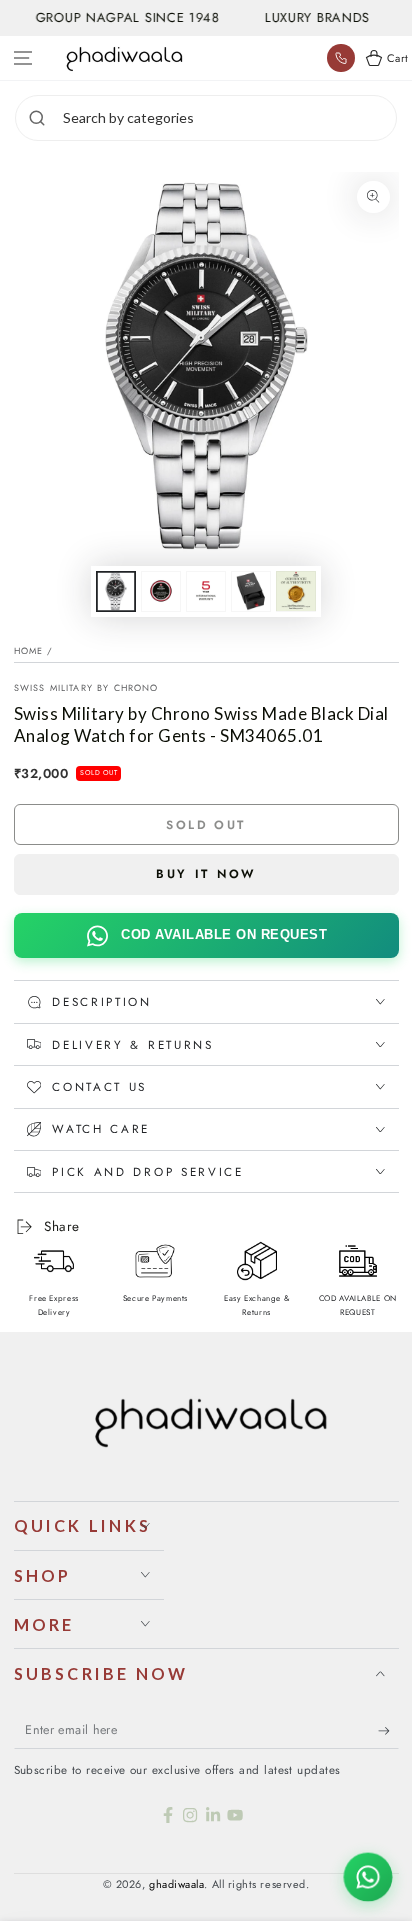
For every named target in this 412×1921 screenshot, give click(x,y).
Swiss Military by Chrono (86, 687)
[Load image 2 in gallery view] (161, 591)
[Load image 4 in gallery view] (251, 591)
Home (29, 650)
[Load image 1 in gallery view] (116, 591)
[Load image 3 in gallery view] (206, 591)
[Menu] (23, 58)
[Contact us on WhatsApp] (368, 1877)
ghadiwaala (176, 1884)
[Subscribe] (388, 1731)
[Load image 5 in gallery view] (296, 591)
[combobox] (227, 118)
